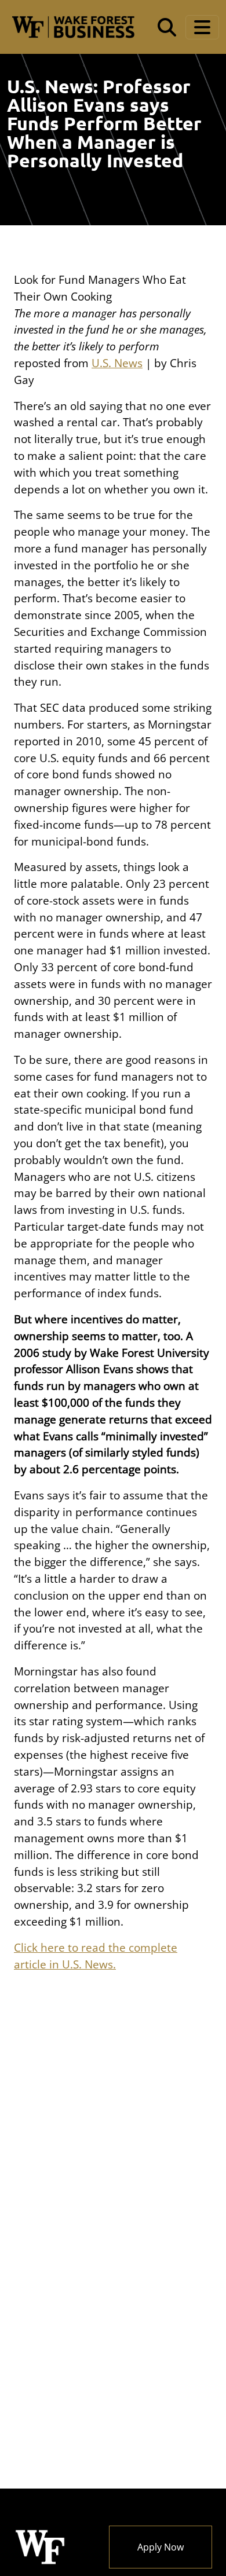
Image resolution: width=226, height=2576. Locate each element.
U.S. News (117, 363)
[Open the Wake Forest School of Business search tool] (167, 27)
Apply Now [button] (161, 2547)
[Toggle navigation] (202, 27)
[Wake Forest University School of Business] (73, 27)
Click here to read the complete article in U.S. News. (96, 1956)
